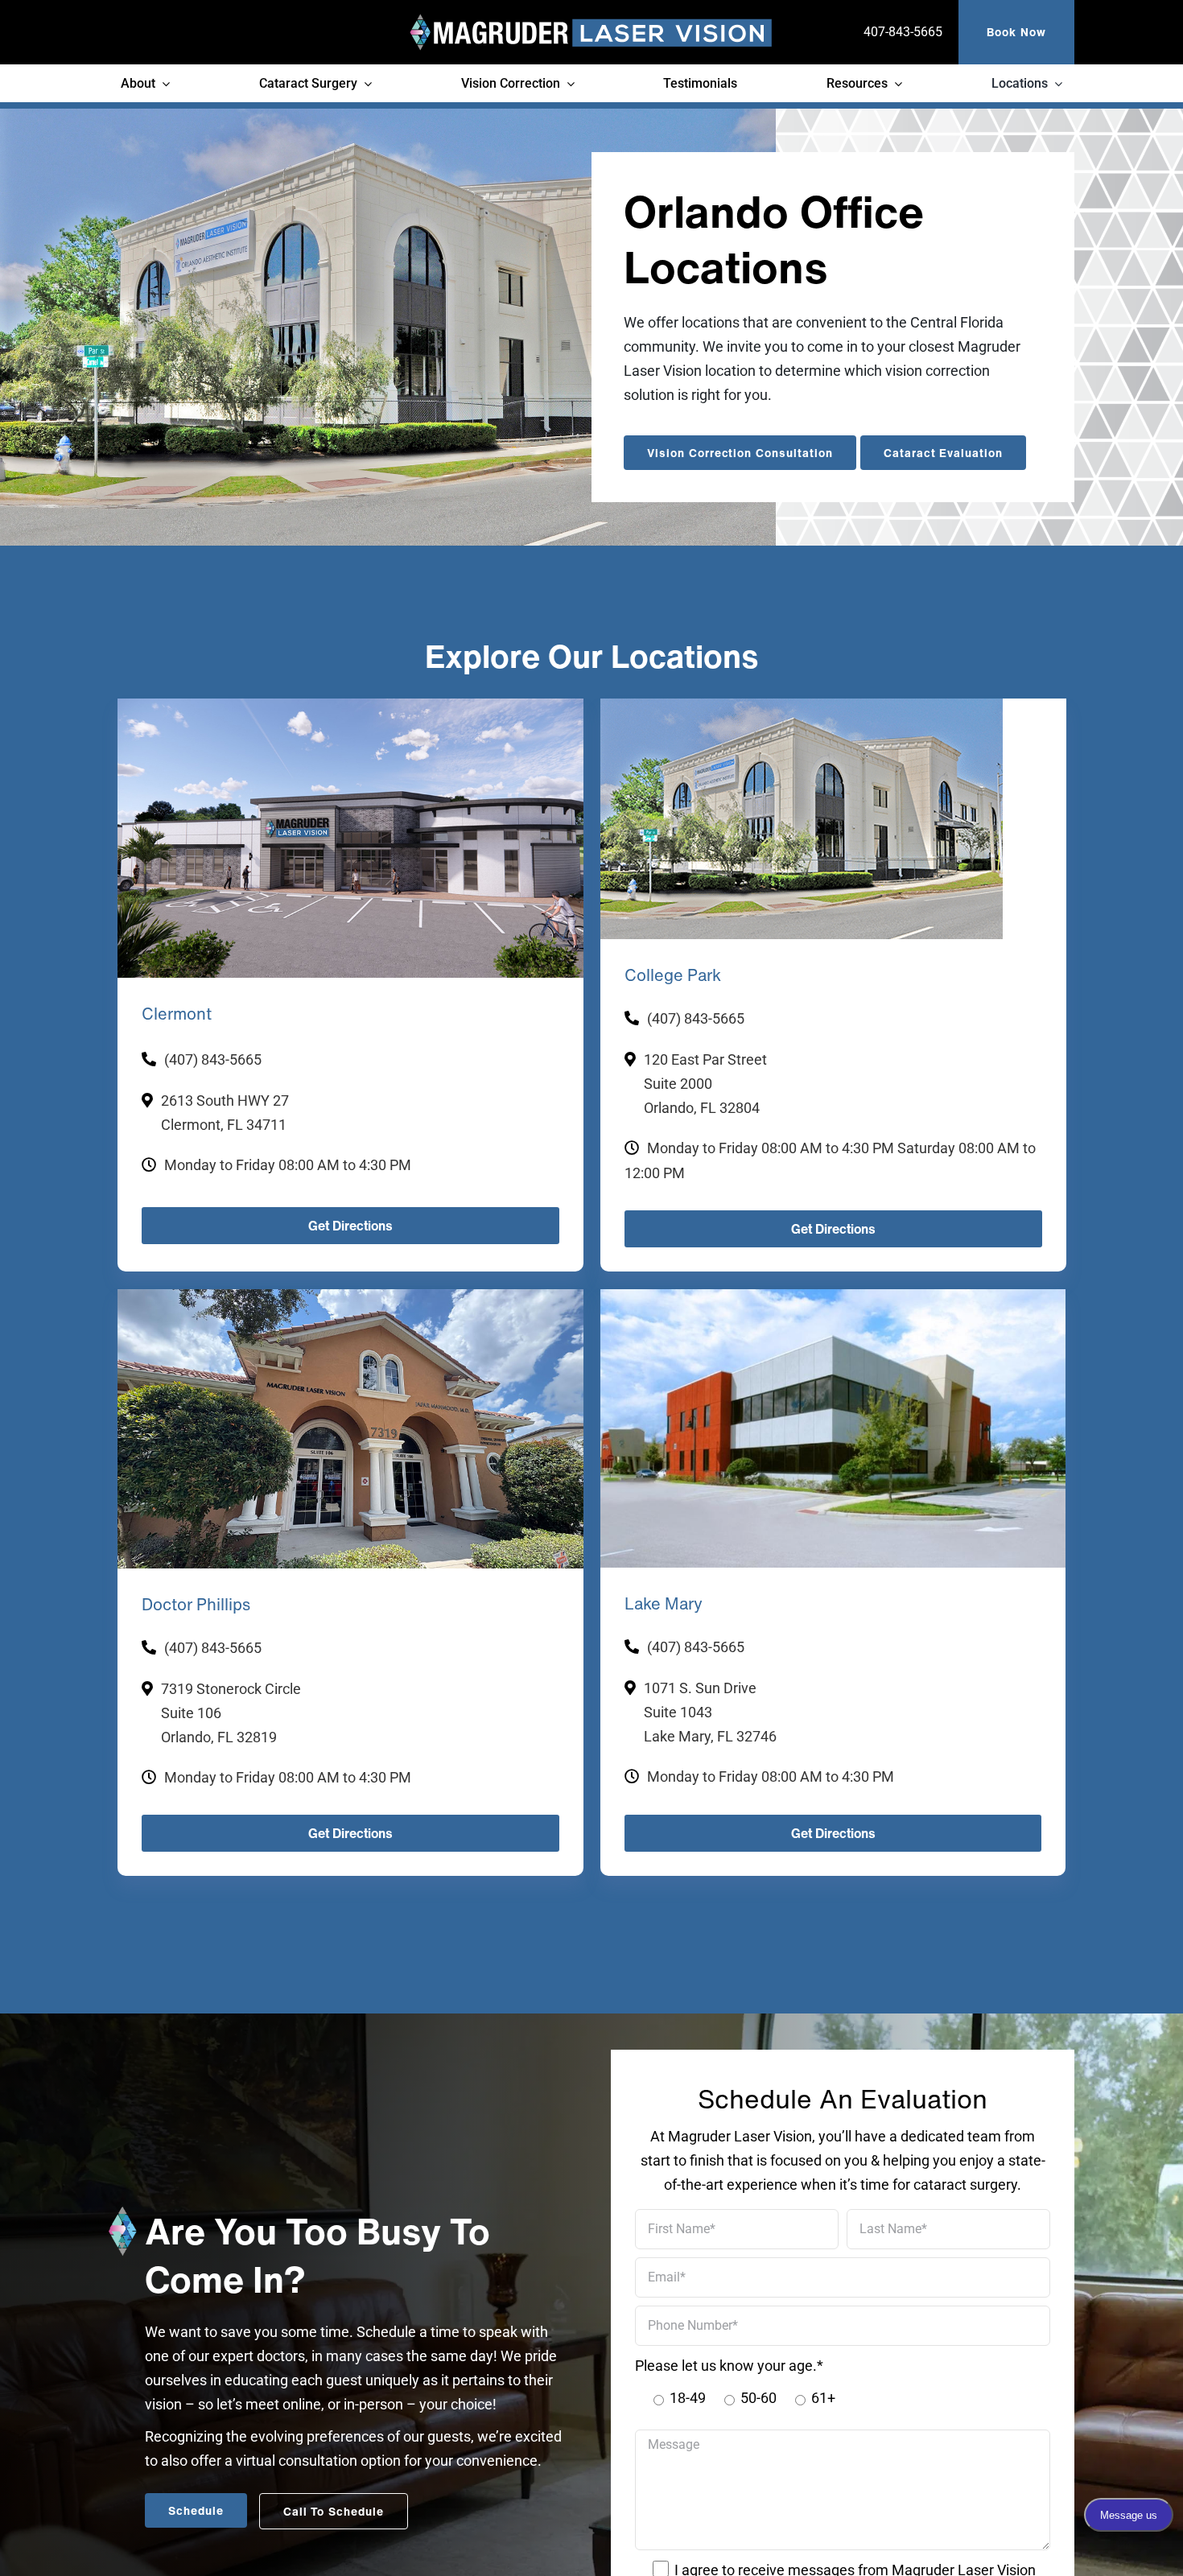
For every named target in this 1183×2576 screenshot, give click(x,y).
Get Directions (350, 1226)
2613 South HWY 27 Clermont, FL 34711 (225, 1113)
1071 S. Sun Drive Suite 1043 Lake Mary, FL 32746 (710, 1728)
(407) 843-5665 (213, 1059)
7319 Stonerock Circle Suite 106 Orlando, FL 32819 (231, 1729)
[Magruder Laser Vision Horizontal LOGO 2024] (591, 21)
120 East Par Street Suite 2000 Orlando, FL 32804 (705, 1084)
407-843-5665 (903, 32)
